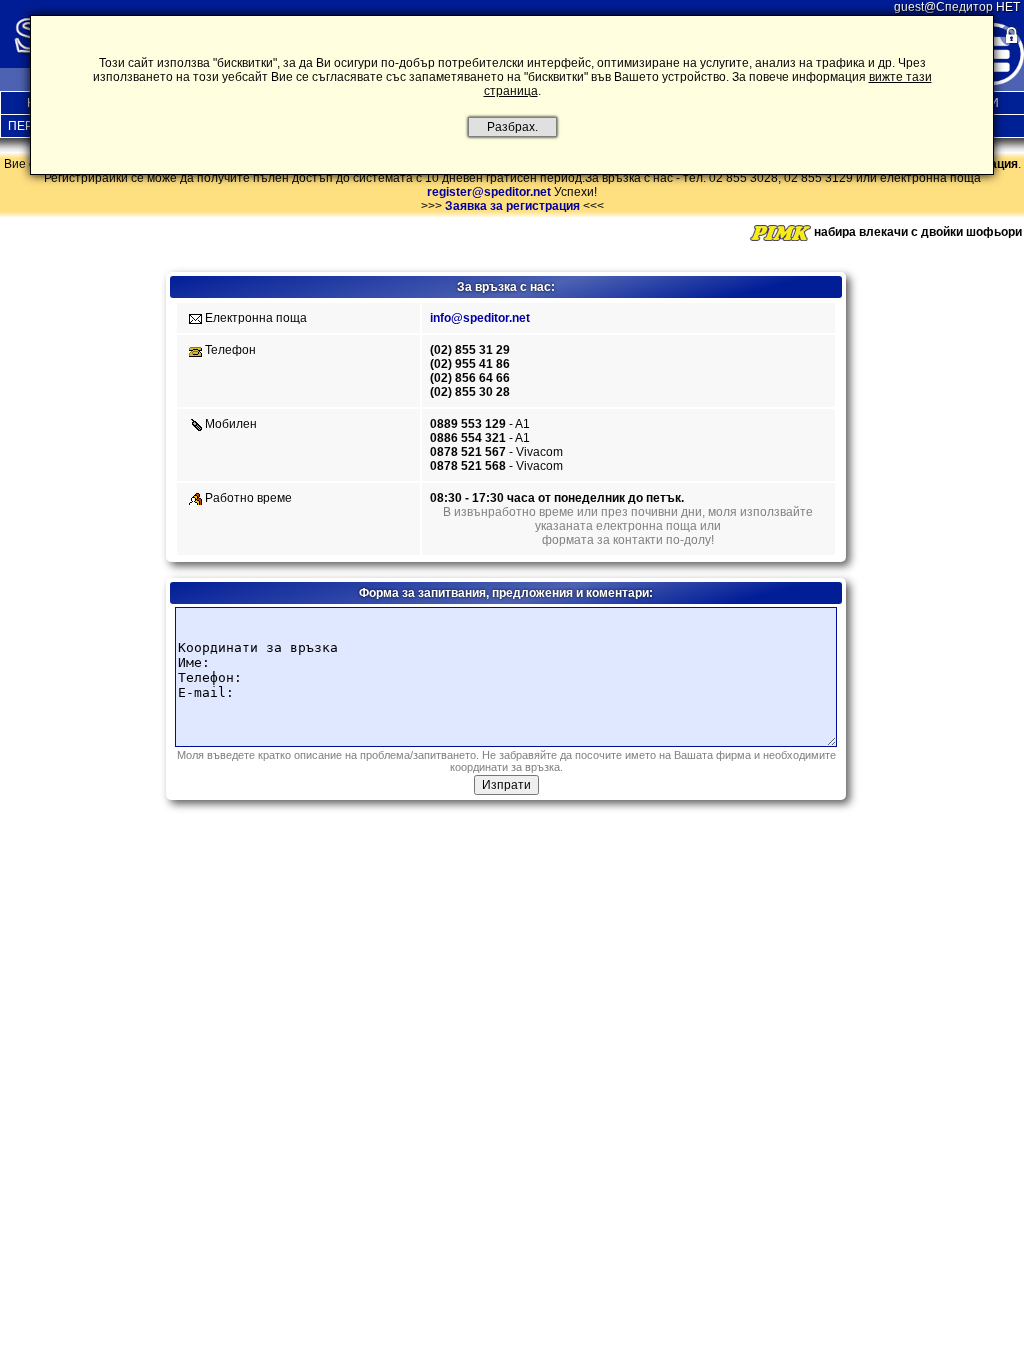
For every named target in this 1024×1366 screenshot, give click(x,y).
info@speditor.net (480, 318)
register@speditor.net (489, 192)
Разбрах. (512, 127)
